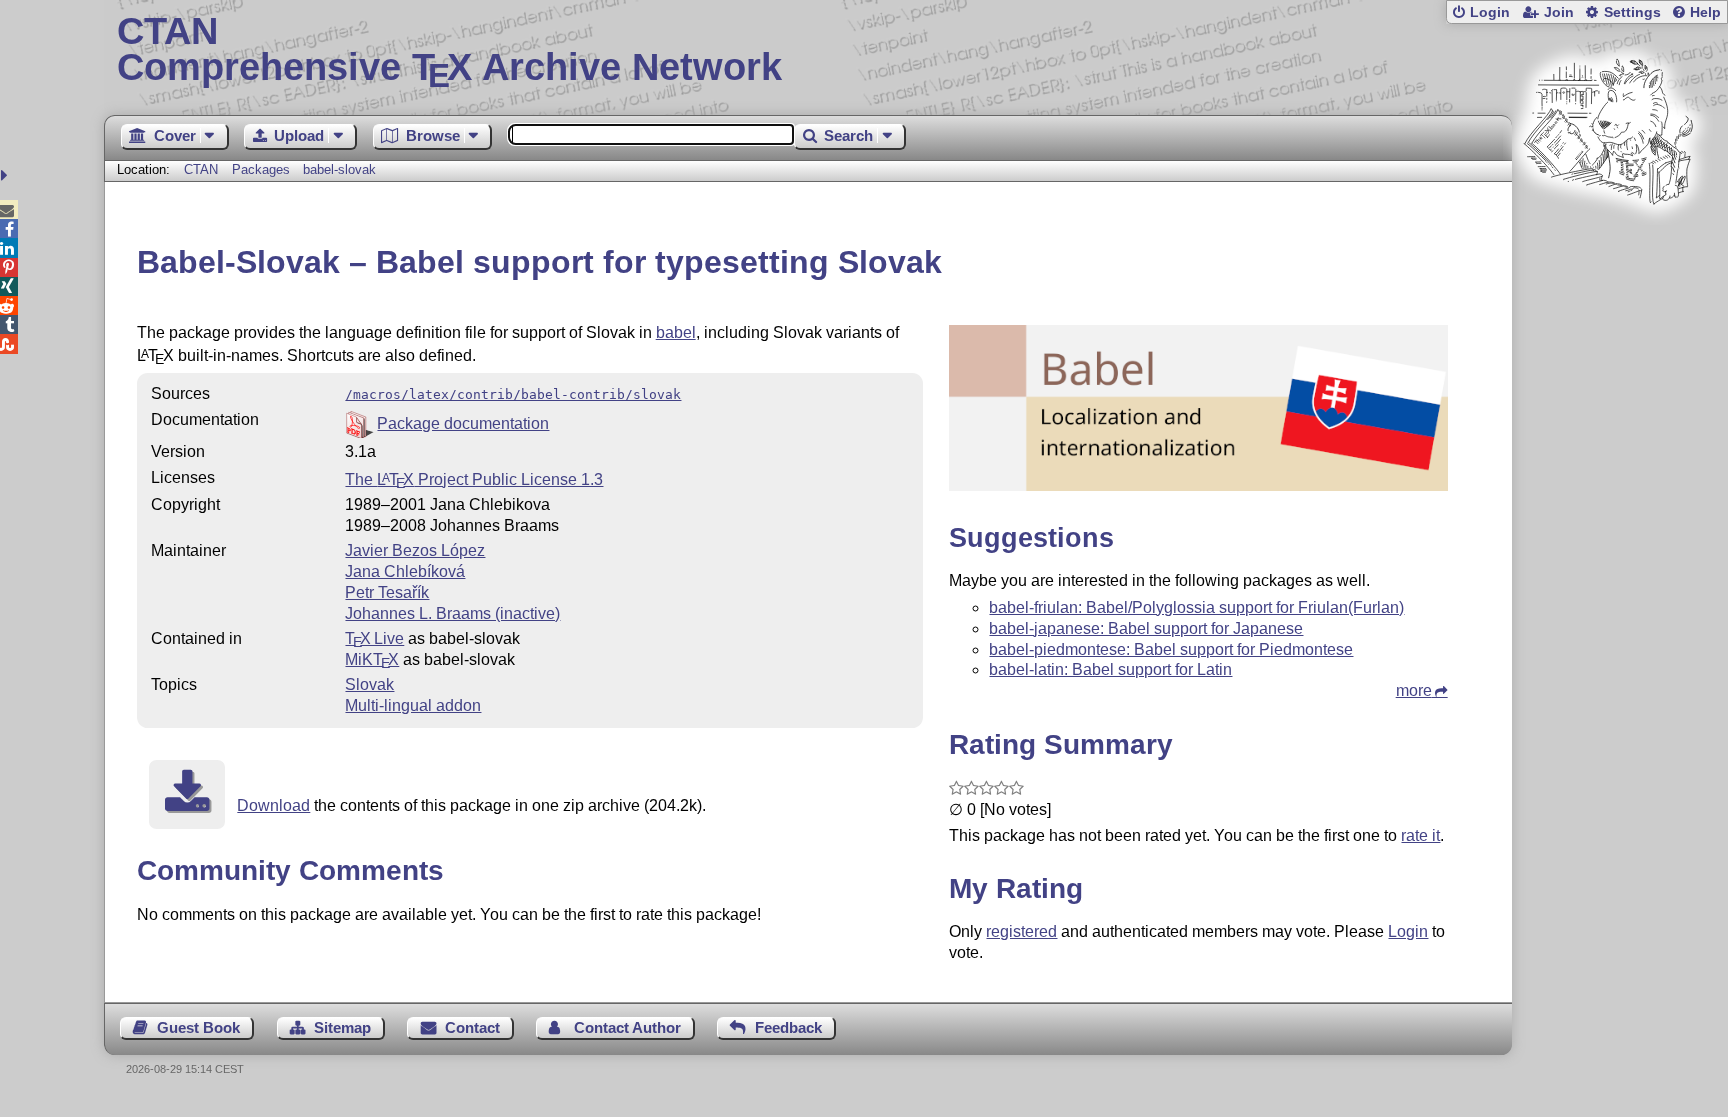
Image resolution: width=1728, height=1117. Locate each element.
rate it (1420, 835)
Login (1490, 12)
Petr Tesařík (387, 592)
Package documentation (463, 423)
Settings (1632, 12)
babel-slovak (339, 169)
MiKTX (372, 659)
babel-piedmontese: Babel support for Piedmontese (1171, 649)
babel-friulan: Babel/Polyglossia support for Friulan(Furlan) (1196, 607)
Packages (263, 169)
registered (1021, 931)
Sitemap (342, 1027)
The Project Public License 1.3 (474, 479)
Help (1705, 12)
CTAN (201, 169)
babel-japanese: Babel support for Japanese (1146, 628)
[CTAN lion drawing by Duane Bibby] (1608, 242)
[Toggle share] (6, 175)
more (1414, 690)
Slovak (369, 684)
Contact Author (627, 1027)
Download (273, 805)
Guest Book (198, 1027)
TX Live (374, 638)
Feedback (788, 1027)
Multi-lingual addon (413, 705)
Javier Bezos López (415, 550)
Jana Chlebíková (405, 571)
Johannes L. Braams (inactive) (452, 613)
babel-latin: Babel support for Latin (1110, 669)
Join (1559, 12)
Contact (472, 1027)
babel (676, 332)
